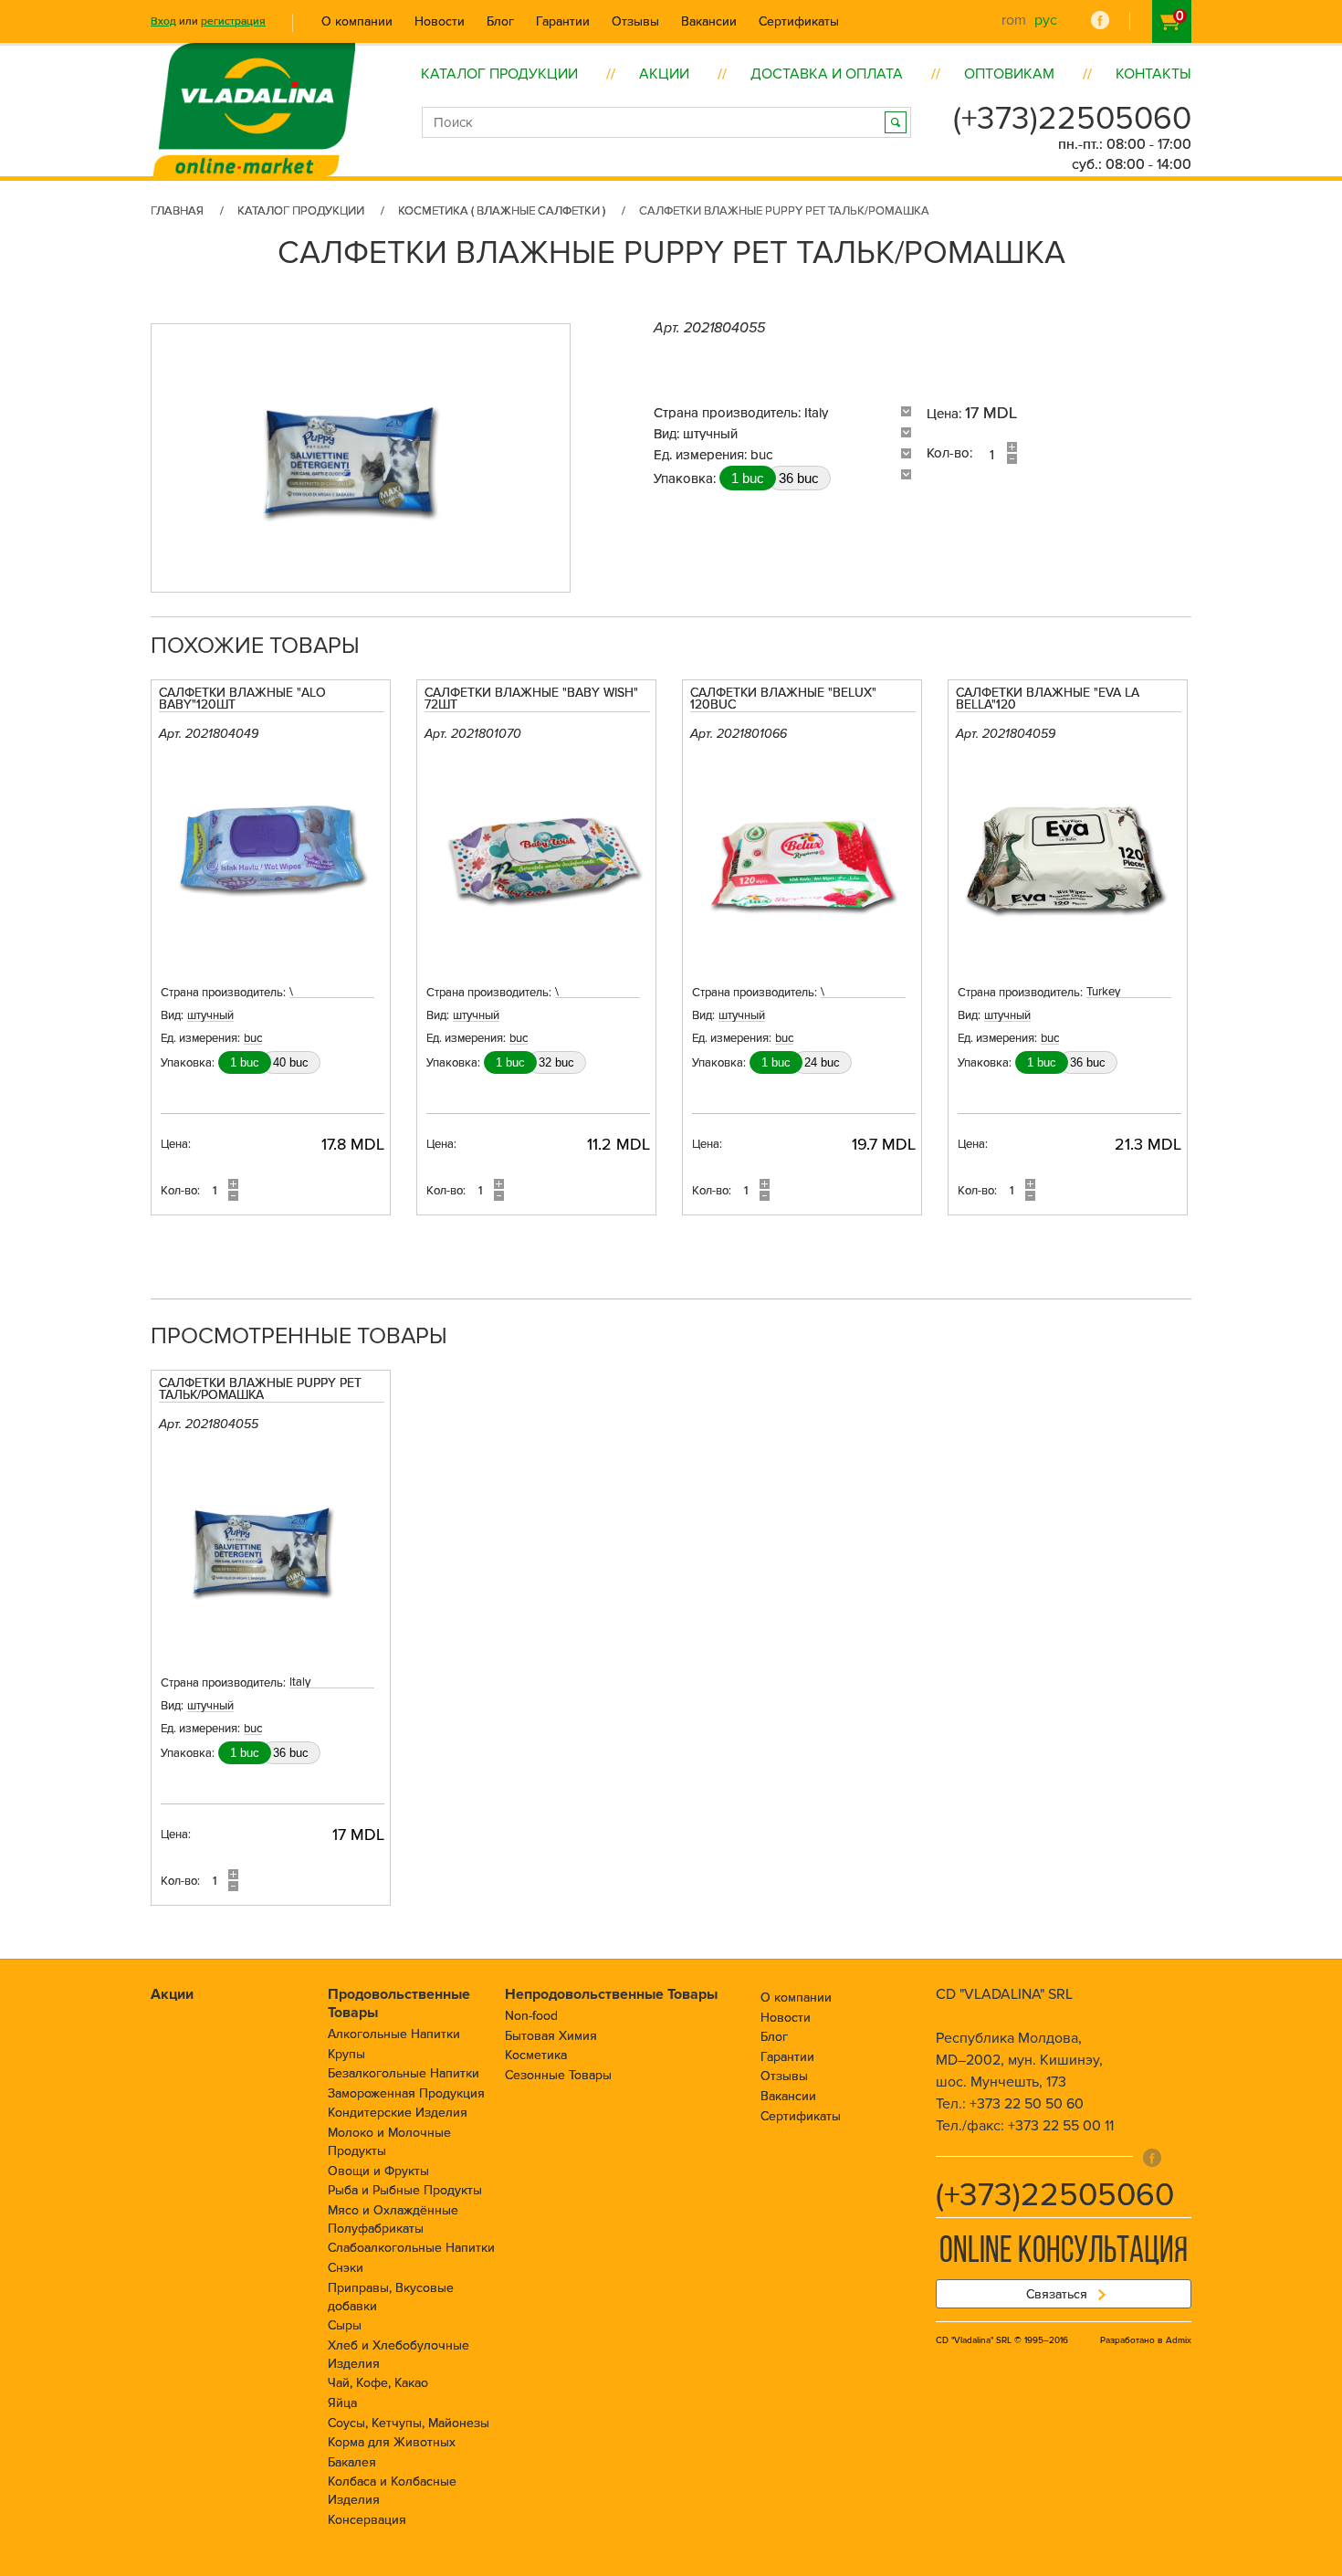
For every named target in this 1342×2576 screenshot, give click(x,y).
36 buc (799, 478)
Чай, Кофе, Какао (378, 2383)
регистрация (233, 21)
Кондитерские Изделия (398, 2113)
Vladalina (254, 89)
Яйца (342, 2403)
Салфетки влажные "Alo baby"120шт (242, 699)
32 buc (556, 1062)
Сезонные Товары (558, 2075)
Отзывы (635, 21)
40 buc (291, 1062)
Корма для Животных (392, 2442)
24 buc (822, 1062)
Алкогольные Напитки (394, 2034)
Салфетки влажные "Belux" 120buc (783, 699)
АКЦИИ (664, 74)
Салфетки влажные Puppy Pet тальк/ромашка (260, 1390)
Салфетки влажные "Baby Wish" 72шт (531, 699)
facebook (1100, 20)
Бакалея (352, 2462)
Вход (163, 21)
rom (1014, 20)
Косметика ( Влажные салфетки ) (502, 211)
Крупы (346, 2054)
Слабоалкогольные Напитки (411, 2248)
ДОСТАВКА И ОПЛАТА (827, 74)
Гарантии (563, 21)
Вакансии (709, 21)
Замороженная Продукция (406, 2093)
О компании (357, 21)
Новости (440, 21)
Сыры (345, 2325)
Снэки (346, 2268)
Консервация (367, 2520)
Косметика (536, 2055)
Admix (1179, 2340)
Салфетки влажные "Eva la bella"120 (1048, 699)
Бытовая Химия (551, 2036)
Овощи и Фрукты (378, 2171)
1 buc (748, 478)
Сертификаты (799, 21)
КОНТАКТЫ (1153, 74)
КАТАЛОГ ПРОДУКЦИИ (499, 74)
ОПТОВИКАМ (1009, 74)
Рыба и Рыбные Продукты (405, 2190)
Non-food (531, 2016)
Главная (177, 211)
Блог (500, 21)
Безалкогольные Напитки (404, 2073)
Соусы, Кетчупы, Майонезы (409, 2423)
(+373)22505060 (1072, 119)
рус (1046, 20)
